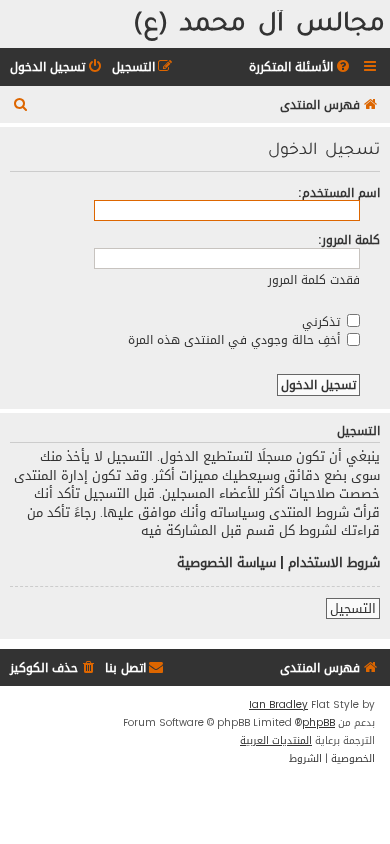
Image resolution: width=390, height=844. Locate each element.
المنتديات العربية (276, 741)
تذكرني (323, 321)
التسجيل (353, 609)
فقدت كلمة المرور (314, 279)
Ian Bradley (278, 705)
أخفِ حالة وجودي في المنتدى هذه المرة (236, 339)
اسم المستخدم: (339, 192)
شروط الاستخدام (334, 563)
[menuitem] (301, 67)
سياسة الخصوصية (226, 563)
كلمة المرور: (349, 239)
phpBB (318, 723)
